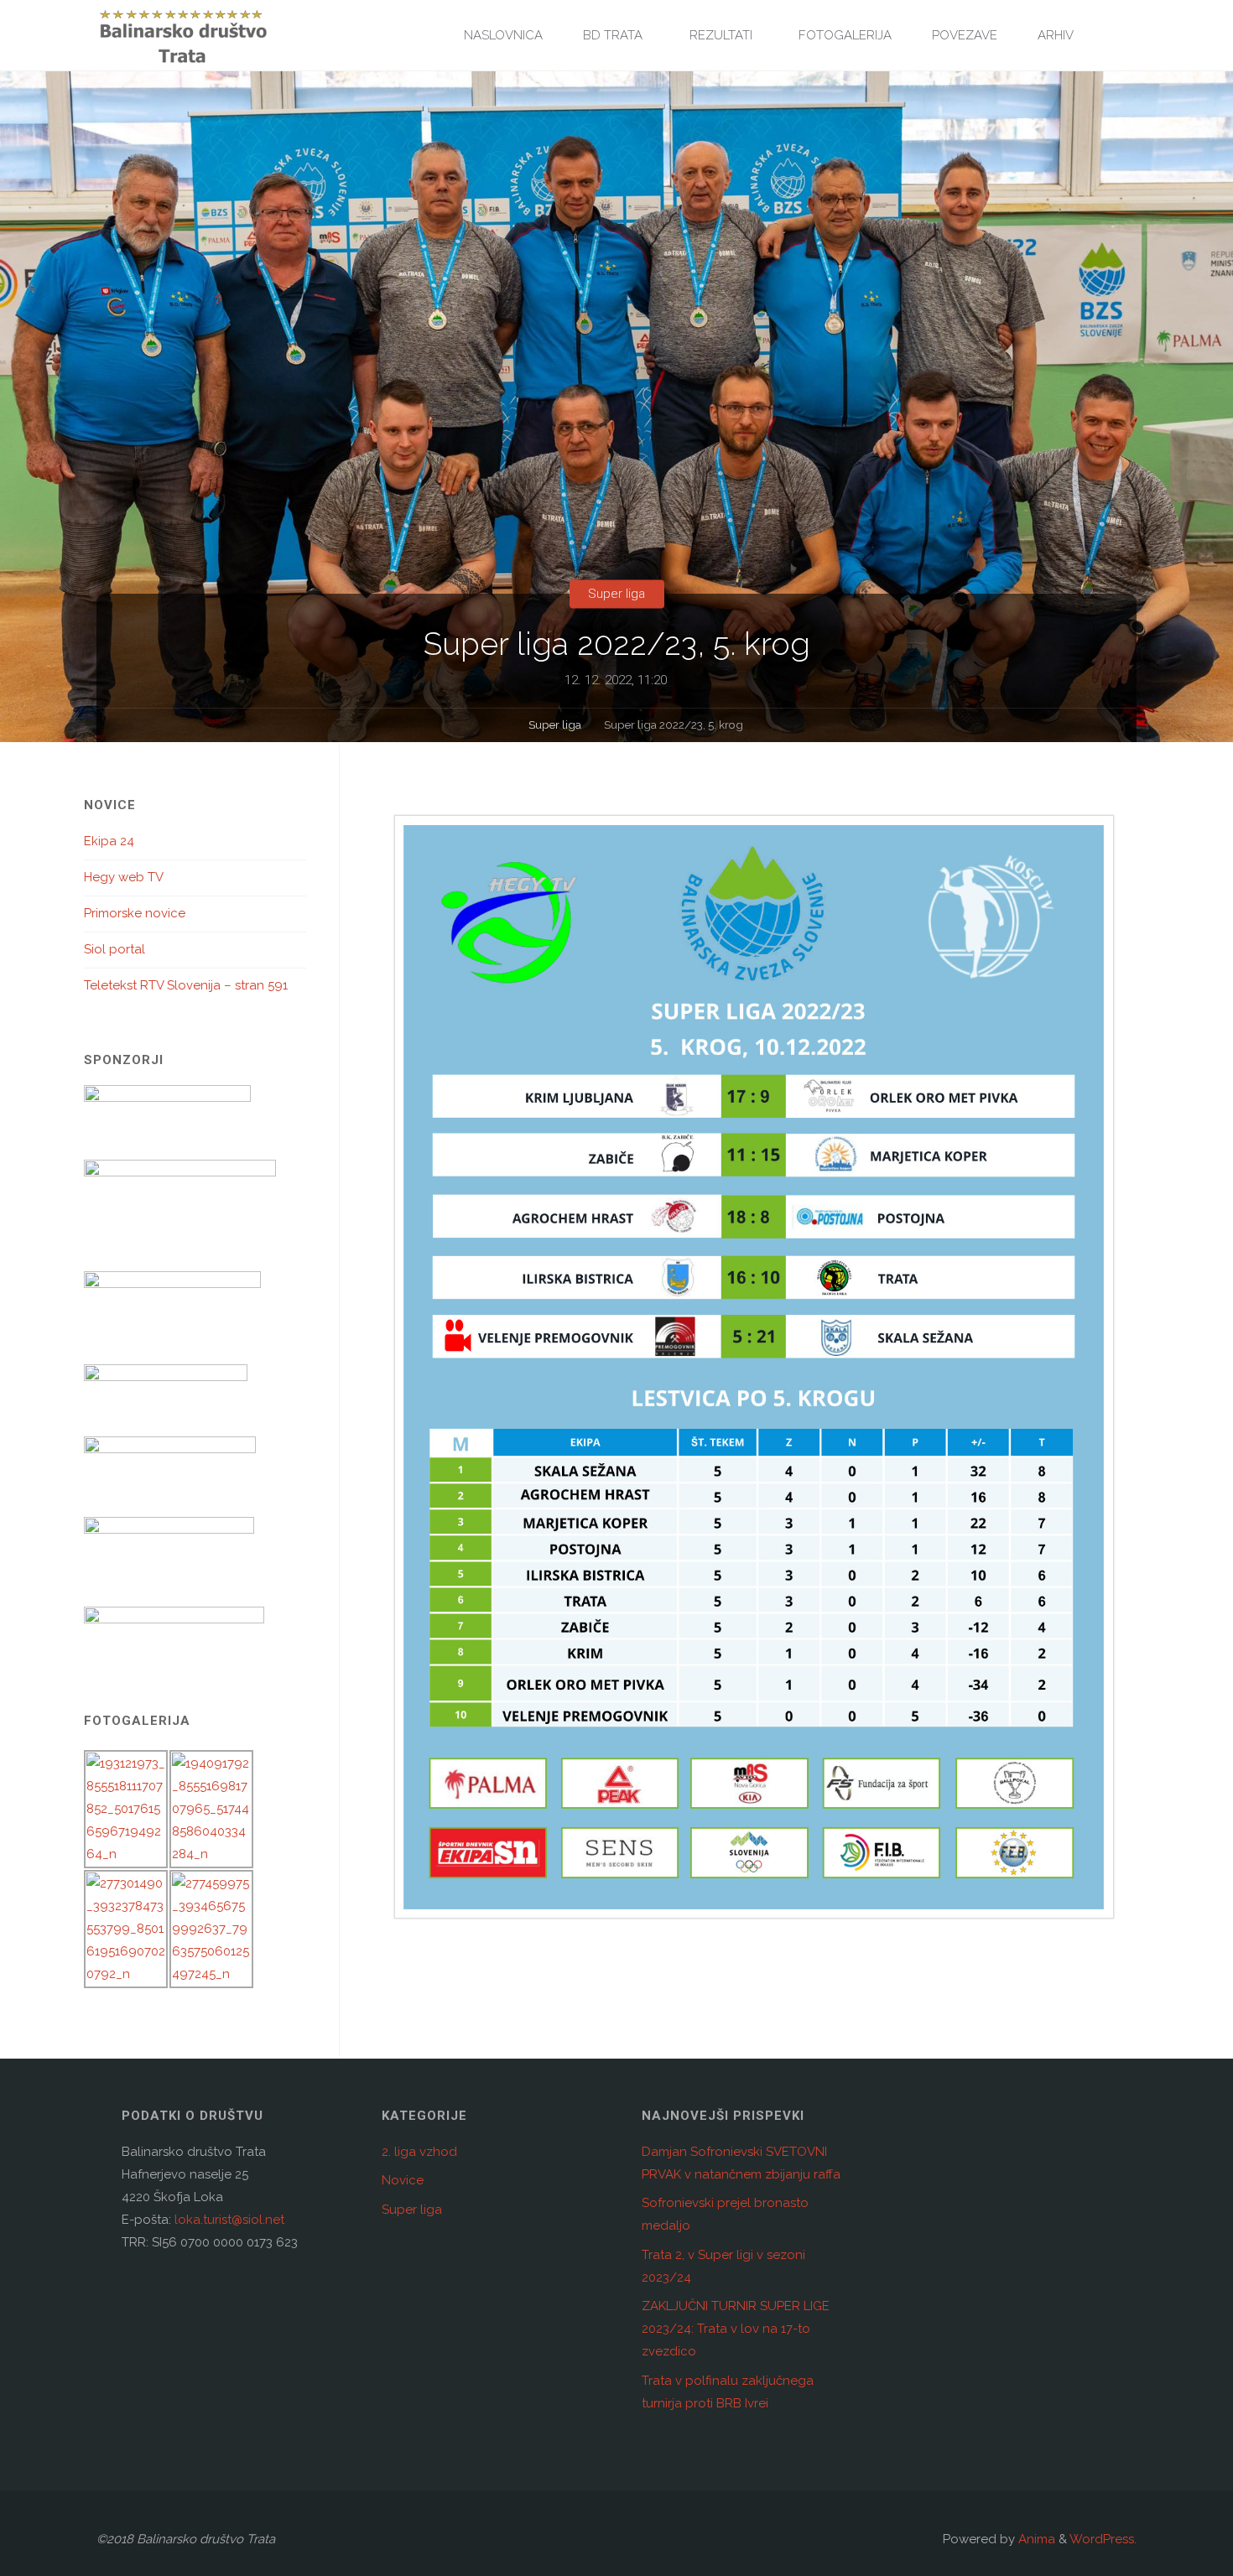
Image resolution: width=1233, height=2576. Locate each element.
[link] (1112, 36)
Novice (403, 2180)
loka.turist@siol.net (228, 2220)
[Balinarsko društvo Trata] (183, 35)
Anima (1035, 2539)
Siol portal (114, 949)
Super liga (616, 594)
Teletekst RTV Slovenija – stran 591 (186, 985)
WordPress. (1103, 2539)
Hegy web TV (124, 877)
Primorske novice (135, 913)
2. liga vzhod (419, 2152)
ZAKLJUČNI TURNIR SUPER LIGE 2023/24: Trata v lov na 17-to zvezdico (736, 2329)
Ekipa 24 (109, 841)
